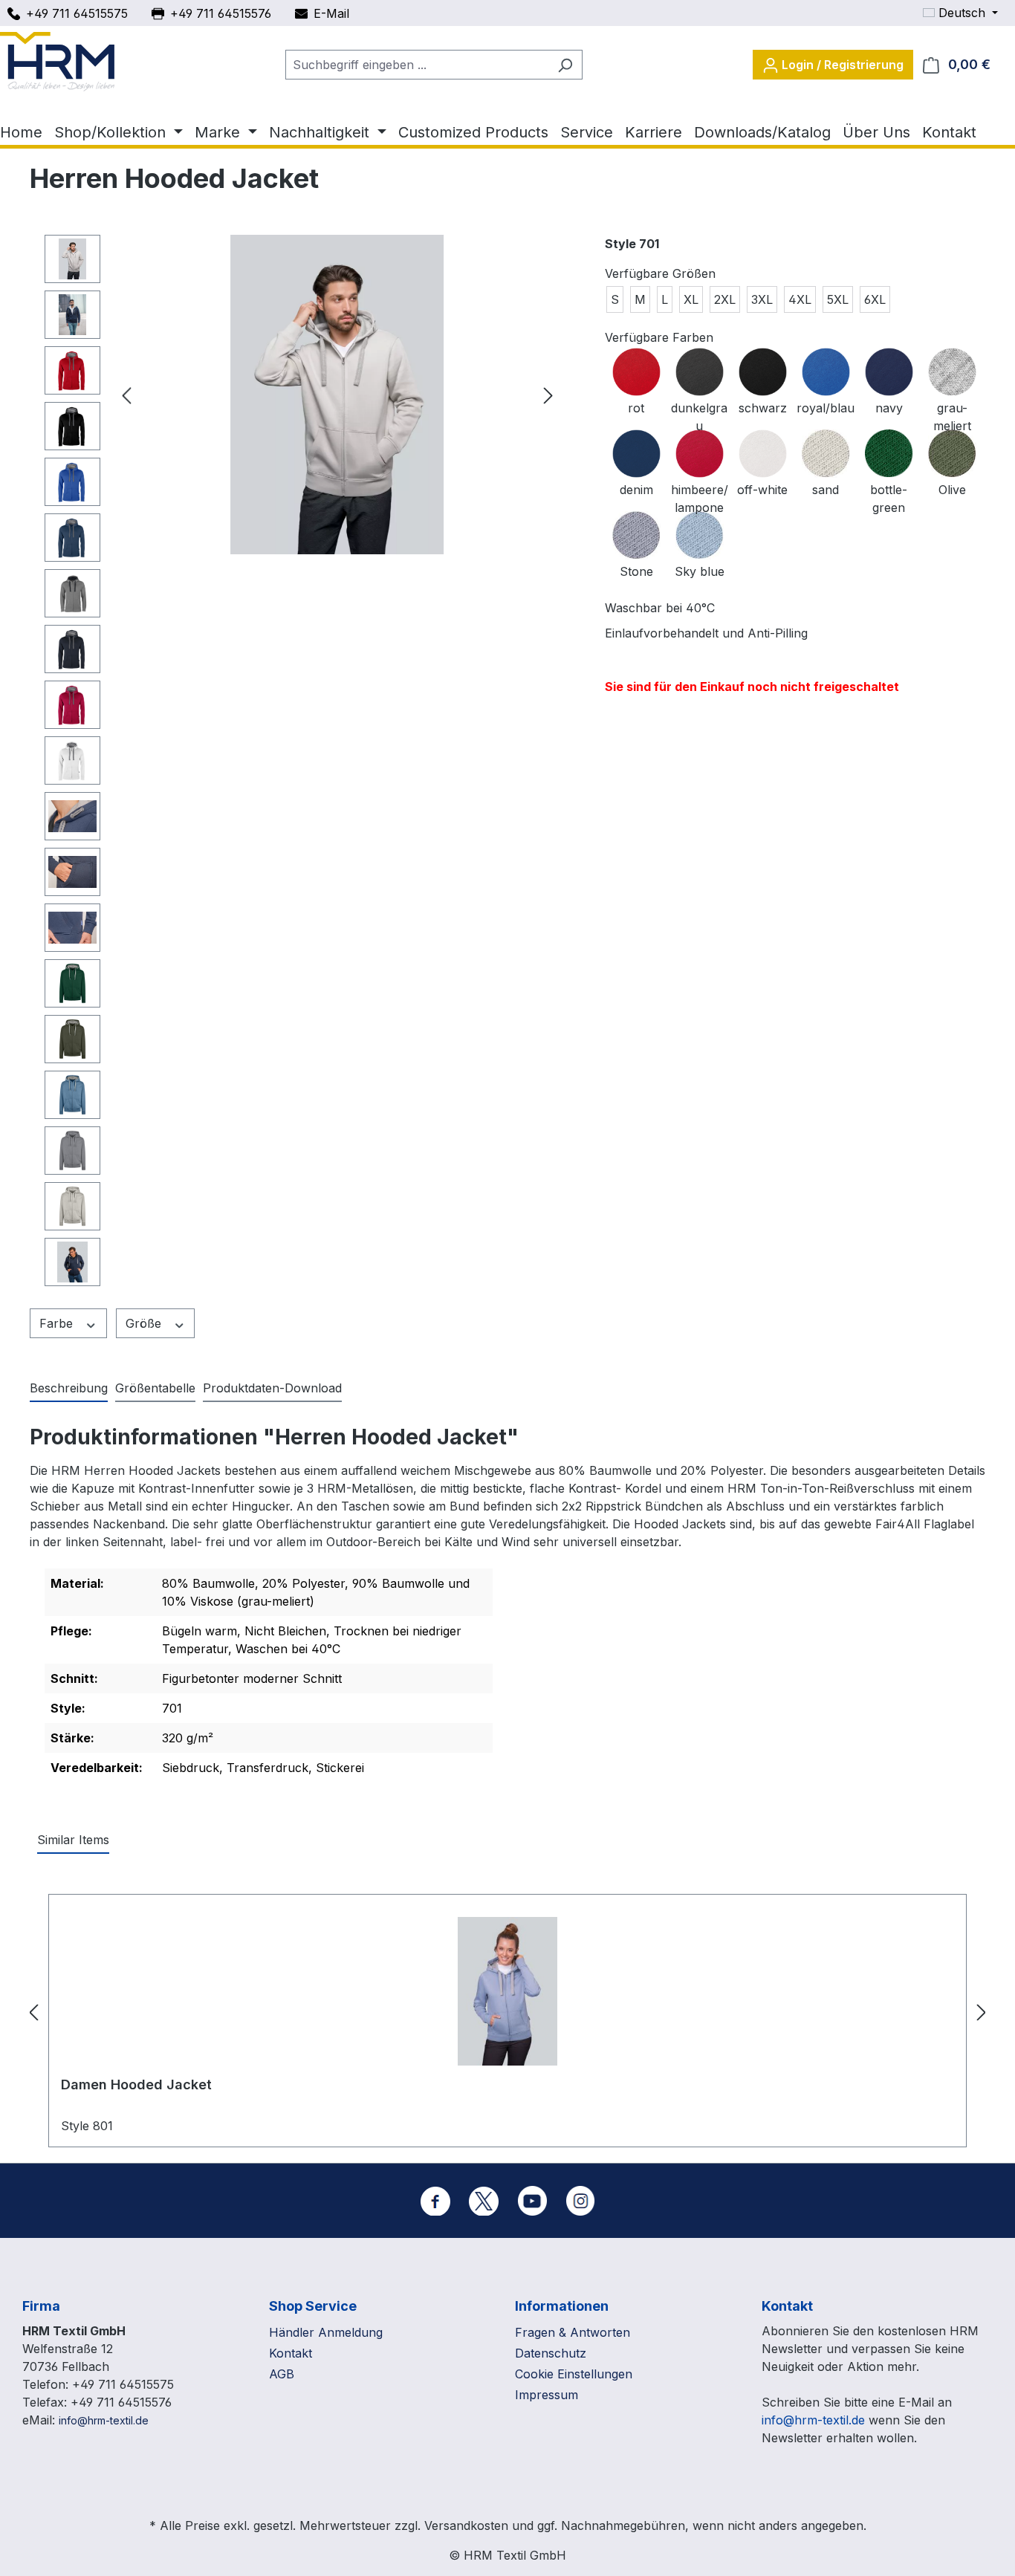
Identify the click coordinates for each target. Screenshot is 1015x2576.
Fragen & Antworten (573, 2332)
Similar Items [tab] (73, 1840)
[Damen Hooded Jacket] (507, 1991)
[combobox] (417, 65)
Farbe (58, 1323)
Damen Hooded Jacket (136, 2085)
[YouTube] (532, 2201)
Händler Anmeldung (326, 2332)
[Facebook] (435, 2201)
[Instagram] (580, 2201)
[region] (302, 764)
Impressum (547, 2395)
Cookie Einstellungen (574, 2374)
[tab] (69, 1389)
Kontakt (291, 2353)
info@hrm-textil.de (104, 2420)
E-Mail (331, 13)
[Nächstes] (548, 395)
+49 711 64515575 (77, 13)
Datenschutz (551, 2353)
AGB (282, 2374)
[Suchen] (565, 65)
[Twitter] (484, 2201)
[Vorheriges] (126, 395)
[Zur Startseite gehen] (57, 62)
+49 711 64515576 (221, 13)
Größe (145, 1323)
